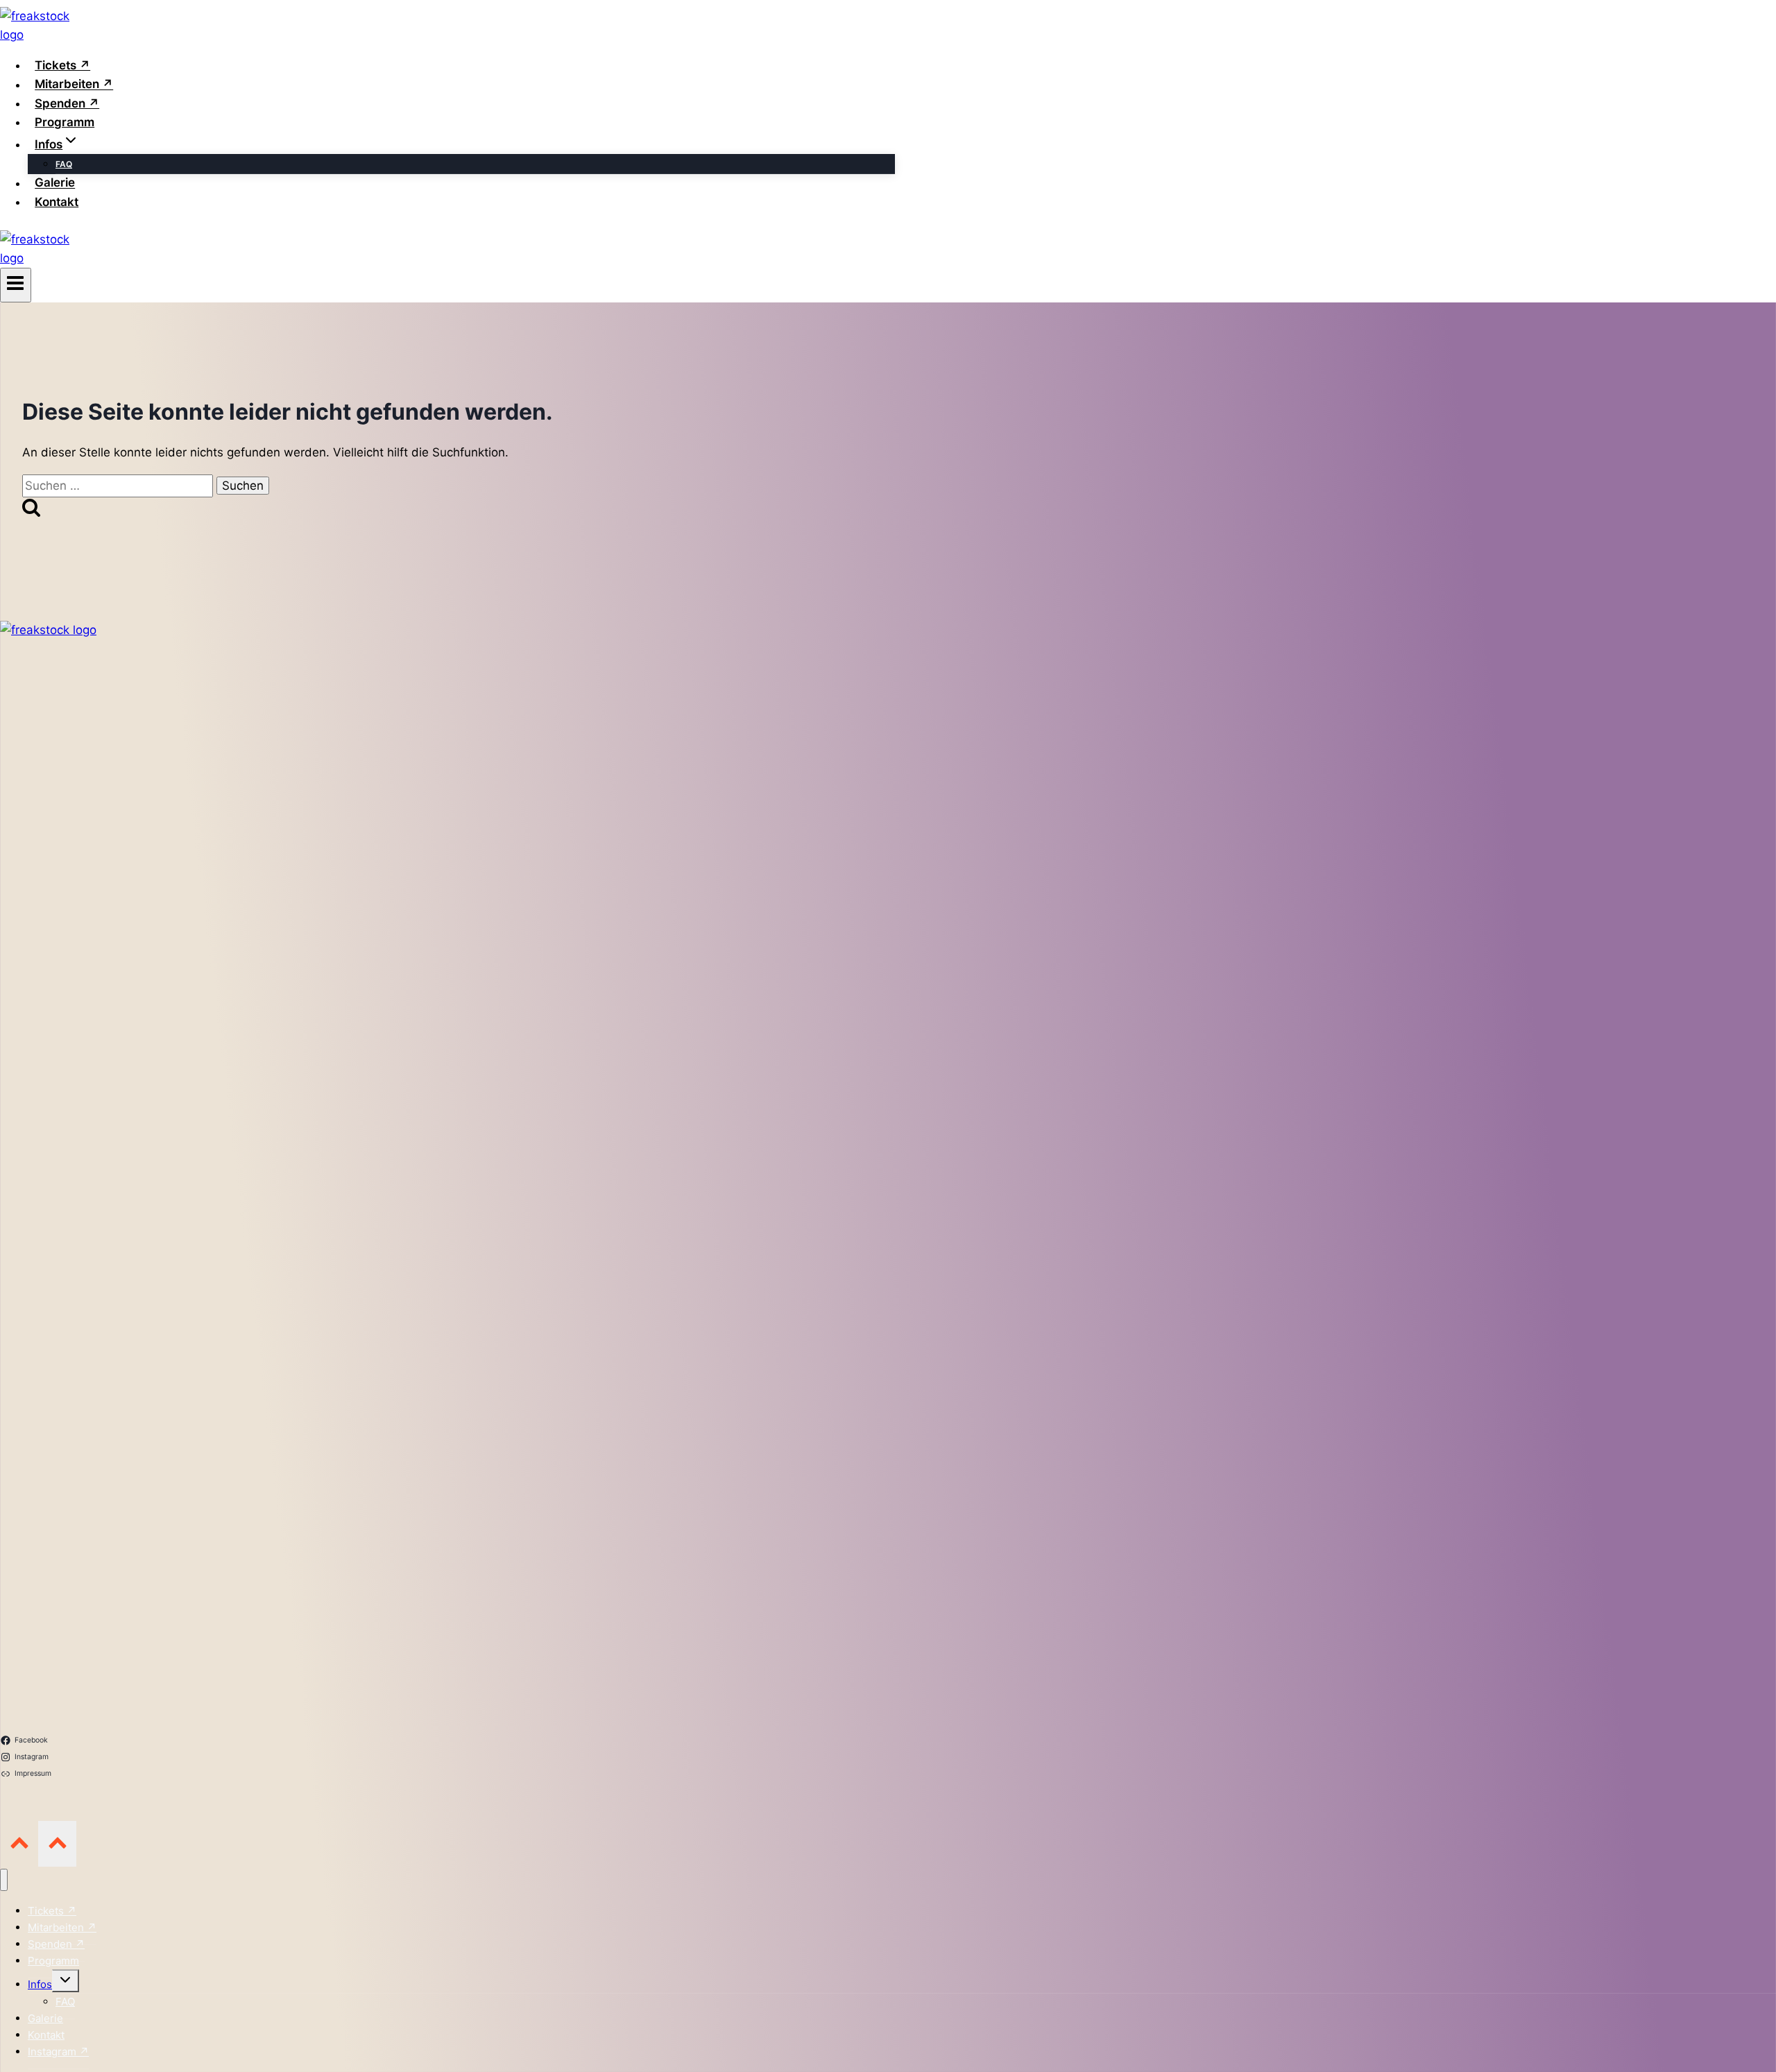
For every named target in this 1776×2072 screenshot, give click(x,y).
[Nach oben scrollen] (19, 1843)
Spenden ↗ (67, 103)
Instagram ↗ (58, 2052)
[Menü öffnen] (16, 285)
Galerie (55, 183)
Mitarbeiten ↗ (74, 85)
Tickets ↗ (62, 65)
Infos (40, 1984)
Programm (65, 122)
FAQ (64, 164)
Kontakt (57, 202)
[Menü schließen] (4, 1880)
